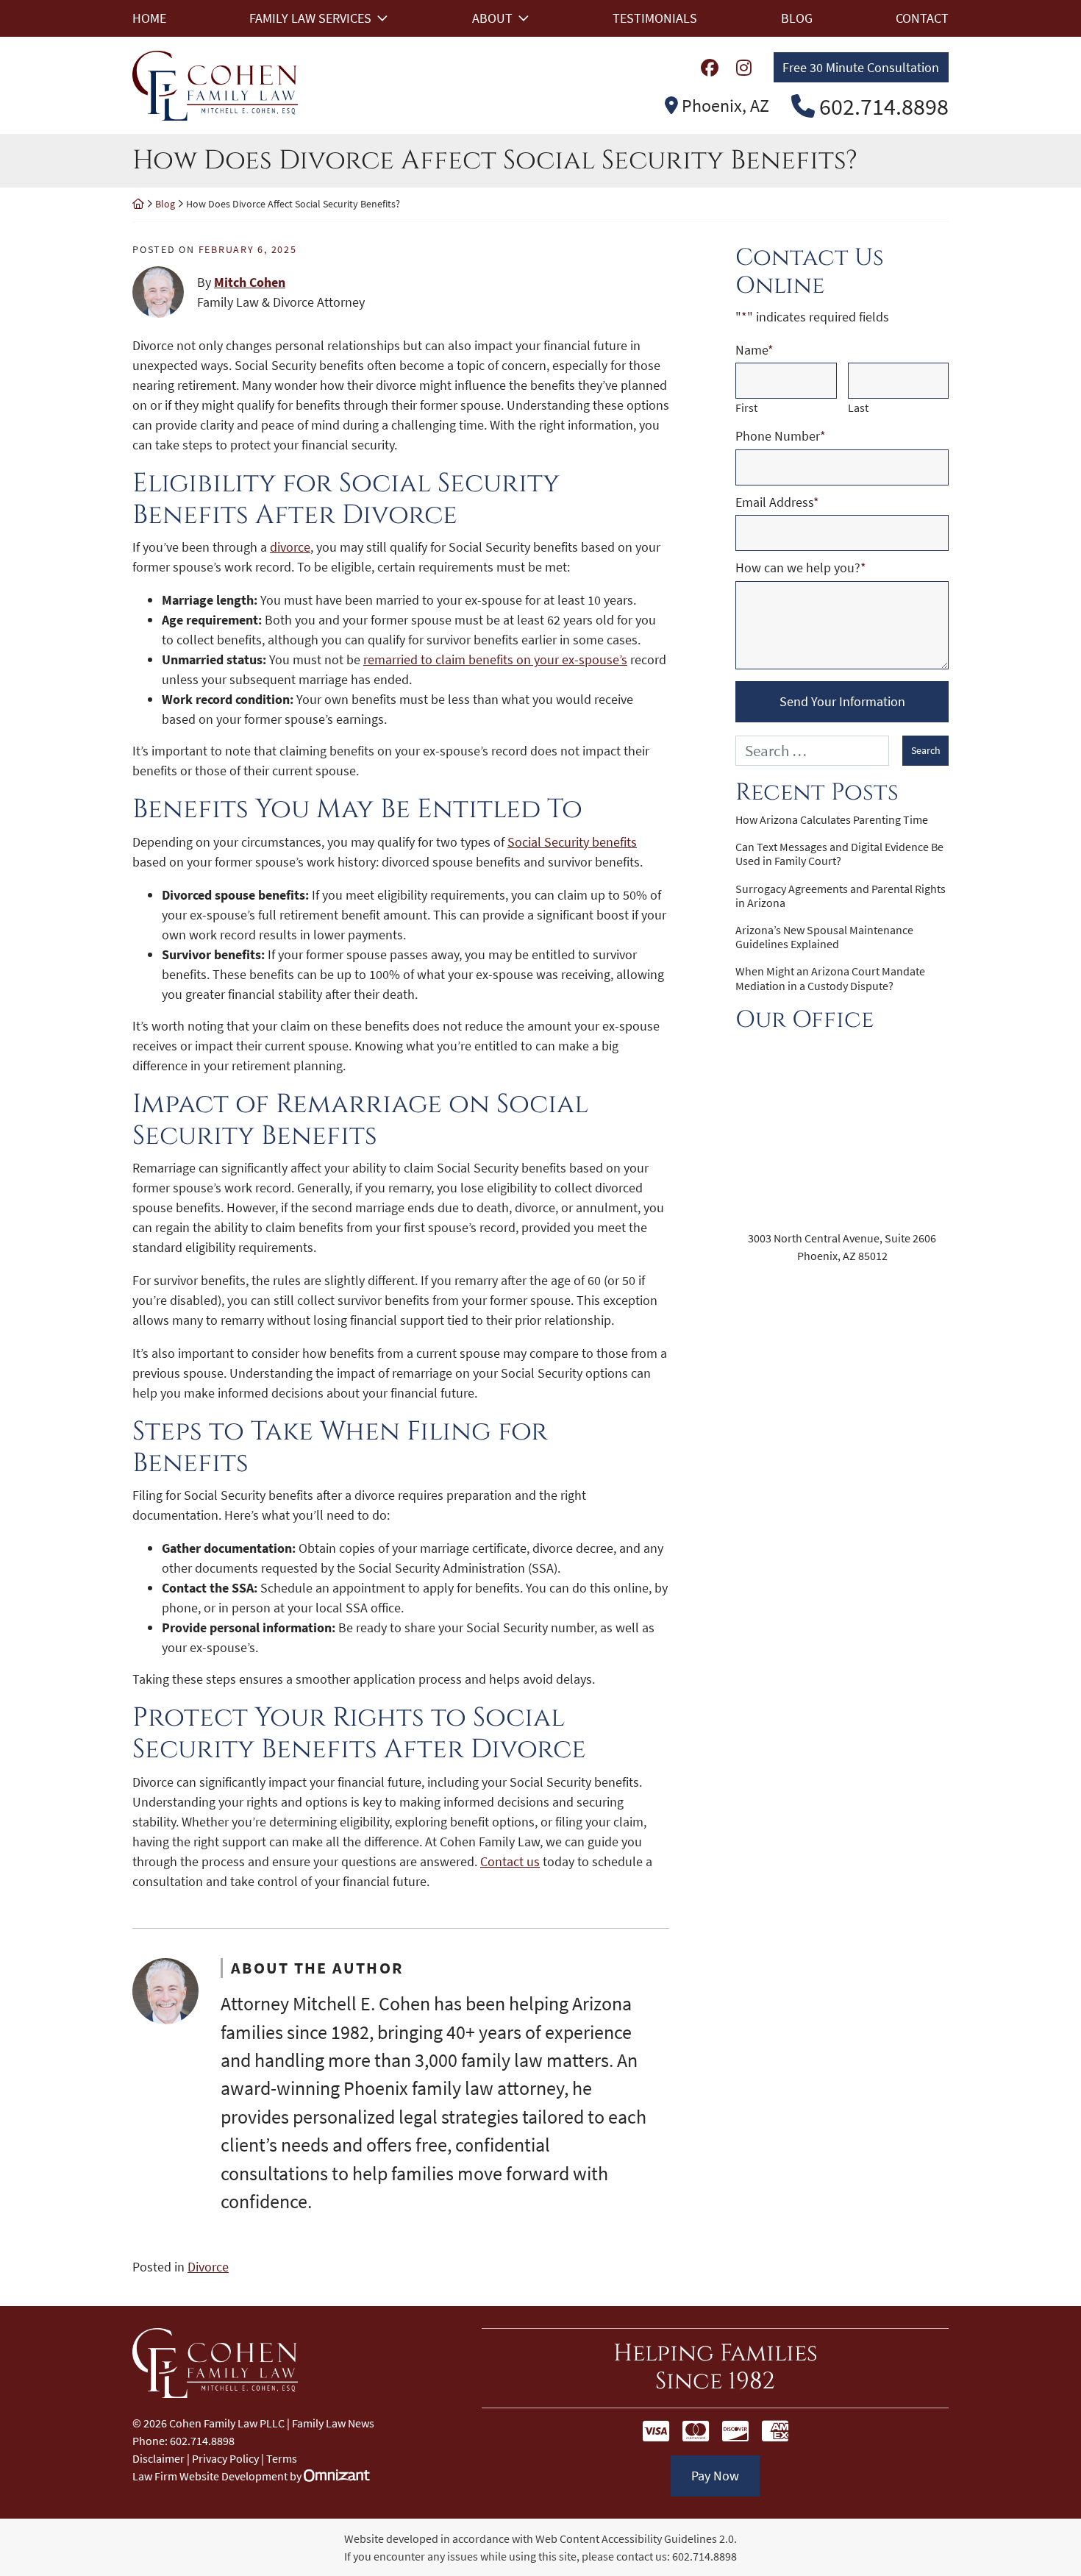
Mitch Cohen (250, 282)
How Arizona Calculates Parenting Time (832, 820)
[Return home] (138, 204)
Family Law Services (310, 18)
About (492, 18)
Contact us (510, 1861)
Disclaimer (158, 2458)
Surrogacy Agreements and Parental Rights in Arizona (841, 896)
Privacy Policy (225, 2458)
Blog (797, 18)
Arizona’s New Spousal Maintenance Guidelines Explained (824, 937)
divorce (290, 547)
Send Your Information (842, 701)
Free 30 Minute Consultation (861, 67)
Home (149, 18)
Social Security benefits (572, 842)
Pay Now (715, 2476)
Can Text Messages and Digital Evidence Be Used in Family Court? (839, 854)
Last (858, 408)
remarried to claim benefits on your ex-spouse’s (495, 659)
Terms (282, 2458)
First (746, 408)
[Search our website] (819, 751)
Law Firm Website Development (210, 2476)
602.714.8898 (704, 2556)
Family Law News (333, 2423)
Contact (922, 18)
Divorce (208, 2267)
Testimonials (655, 18)
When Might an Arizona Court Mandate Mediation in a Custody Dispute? (830, 978)
